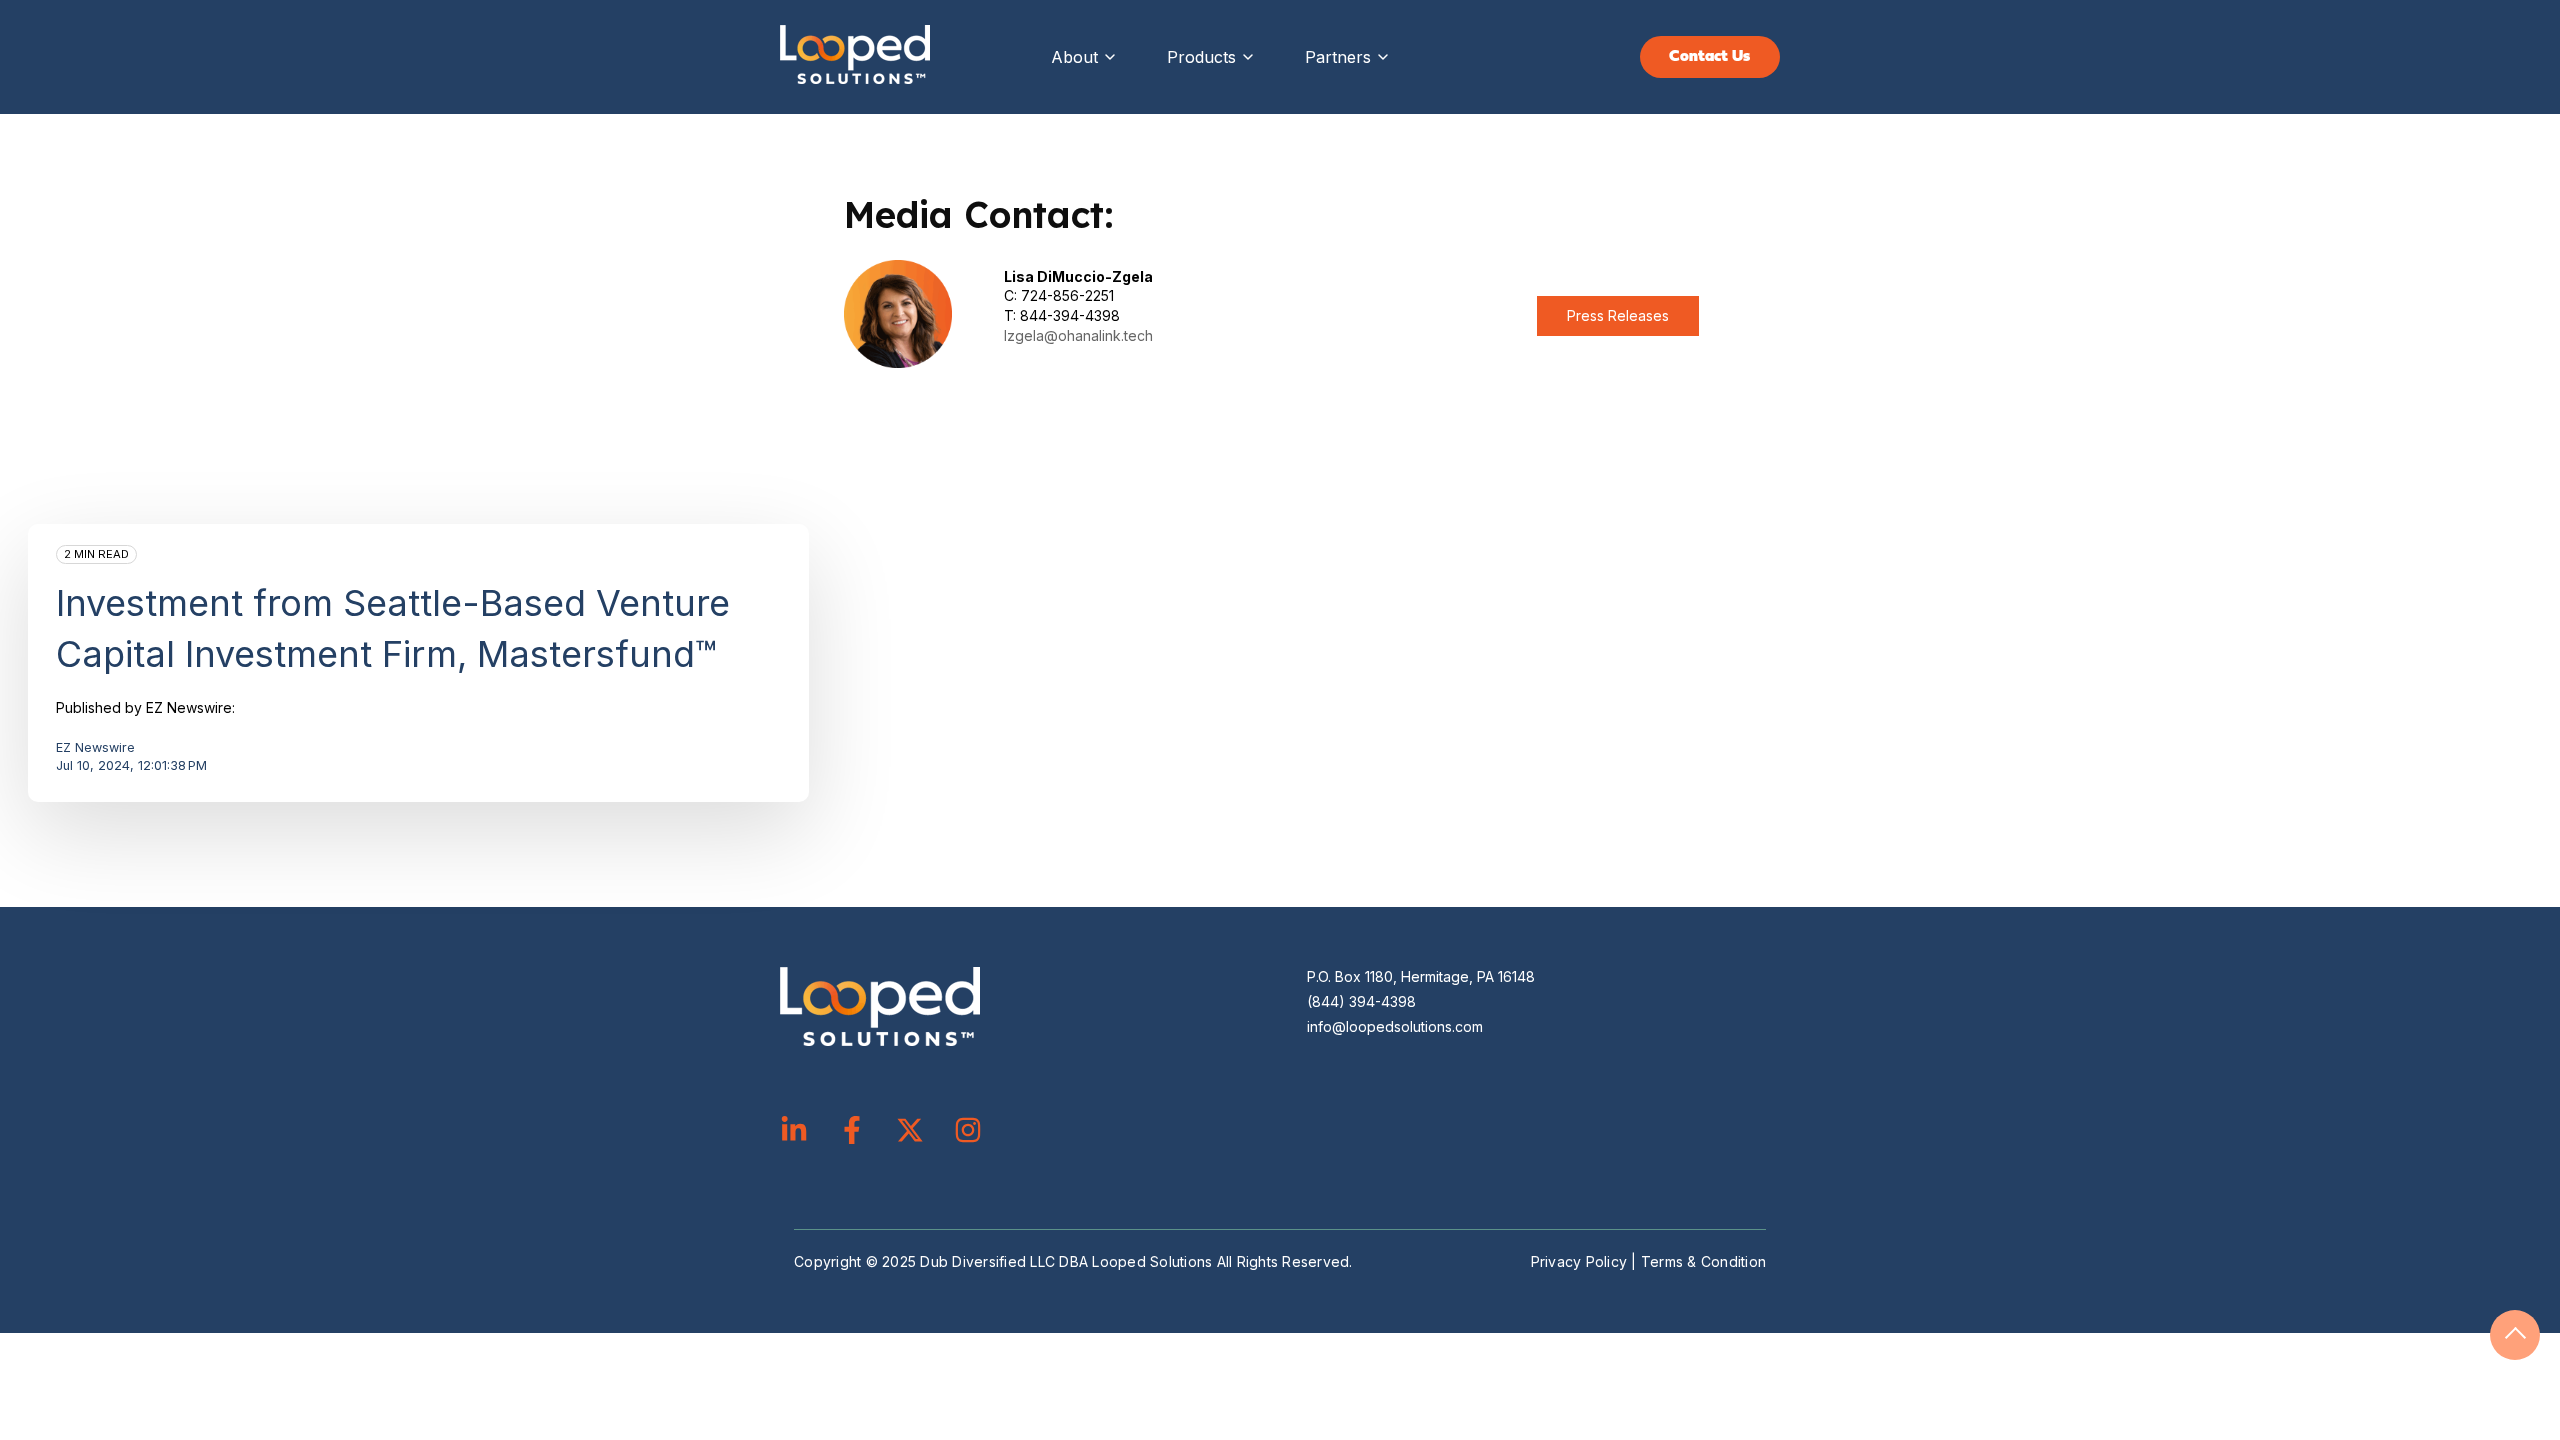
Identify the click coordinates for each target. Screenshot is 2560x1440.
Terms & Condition (1703, 1261)
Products (1201, 57)
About (1074, 57)
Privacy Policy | (1586, 1261)
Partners (1338, 57)
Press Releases (1618, 315)
